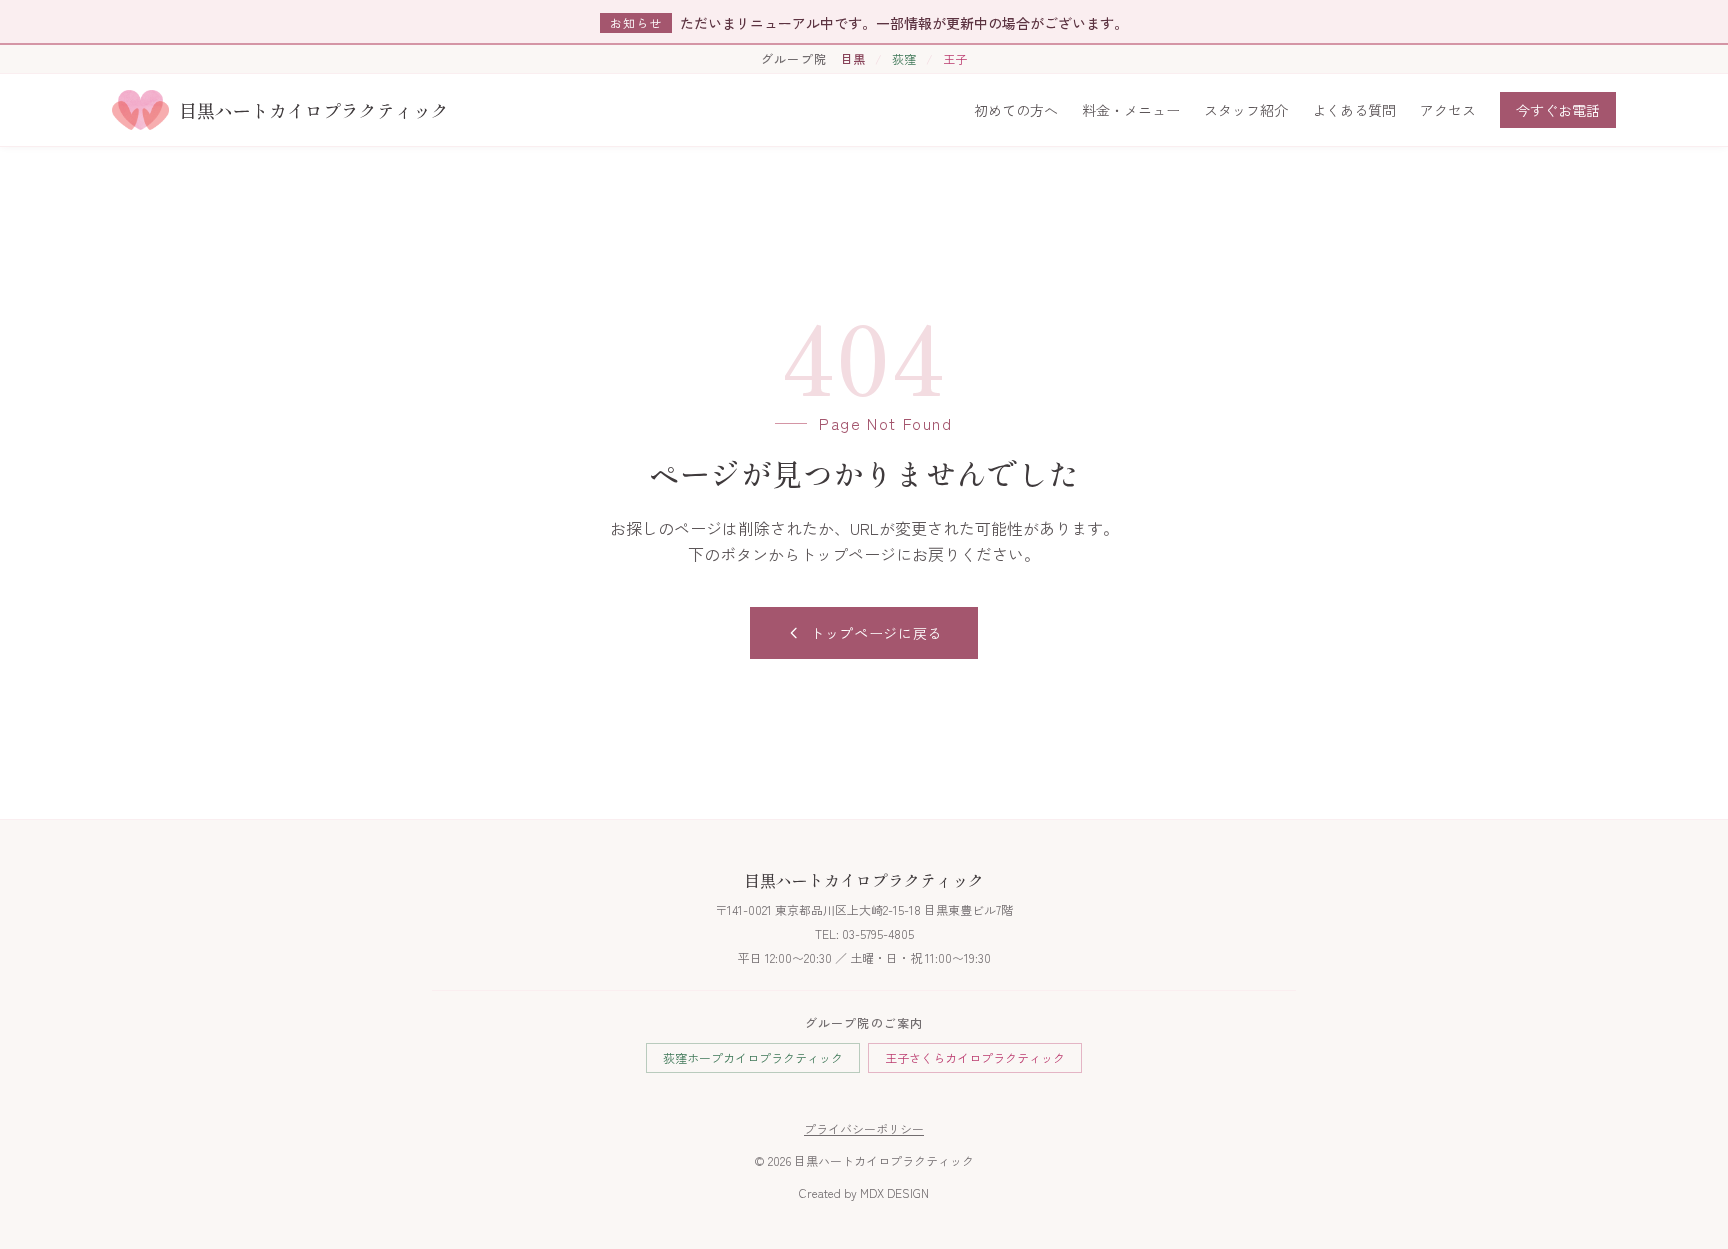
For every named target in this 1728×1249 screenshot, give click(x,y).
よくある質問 (1354, 110)
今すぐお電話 (1558, 110)
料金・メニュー (1131, 110)
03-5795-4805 (878, 933)
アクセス (1448, 110)
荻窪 (904, 59)
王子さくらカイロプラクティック (975, 1057)
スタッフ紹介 (1246, 110)
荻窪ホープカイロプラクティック (753, 1057)
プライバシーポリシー (864, 1128)
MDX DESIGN (894, 1192)
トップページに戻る (876, 633)
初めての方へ (1016, 110)
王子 (955, 59)
